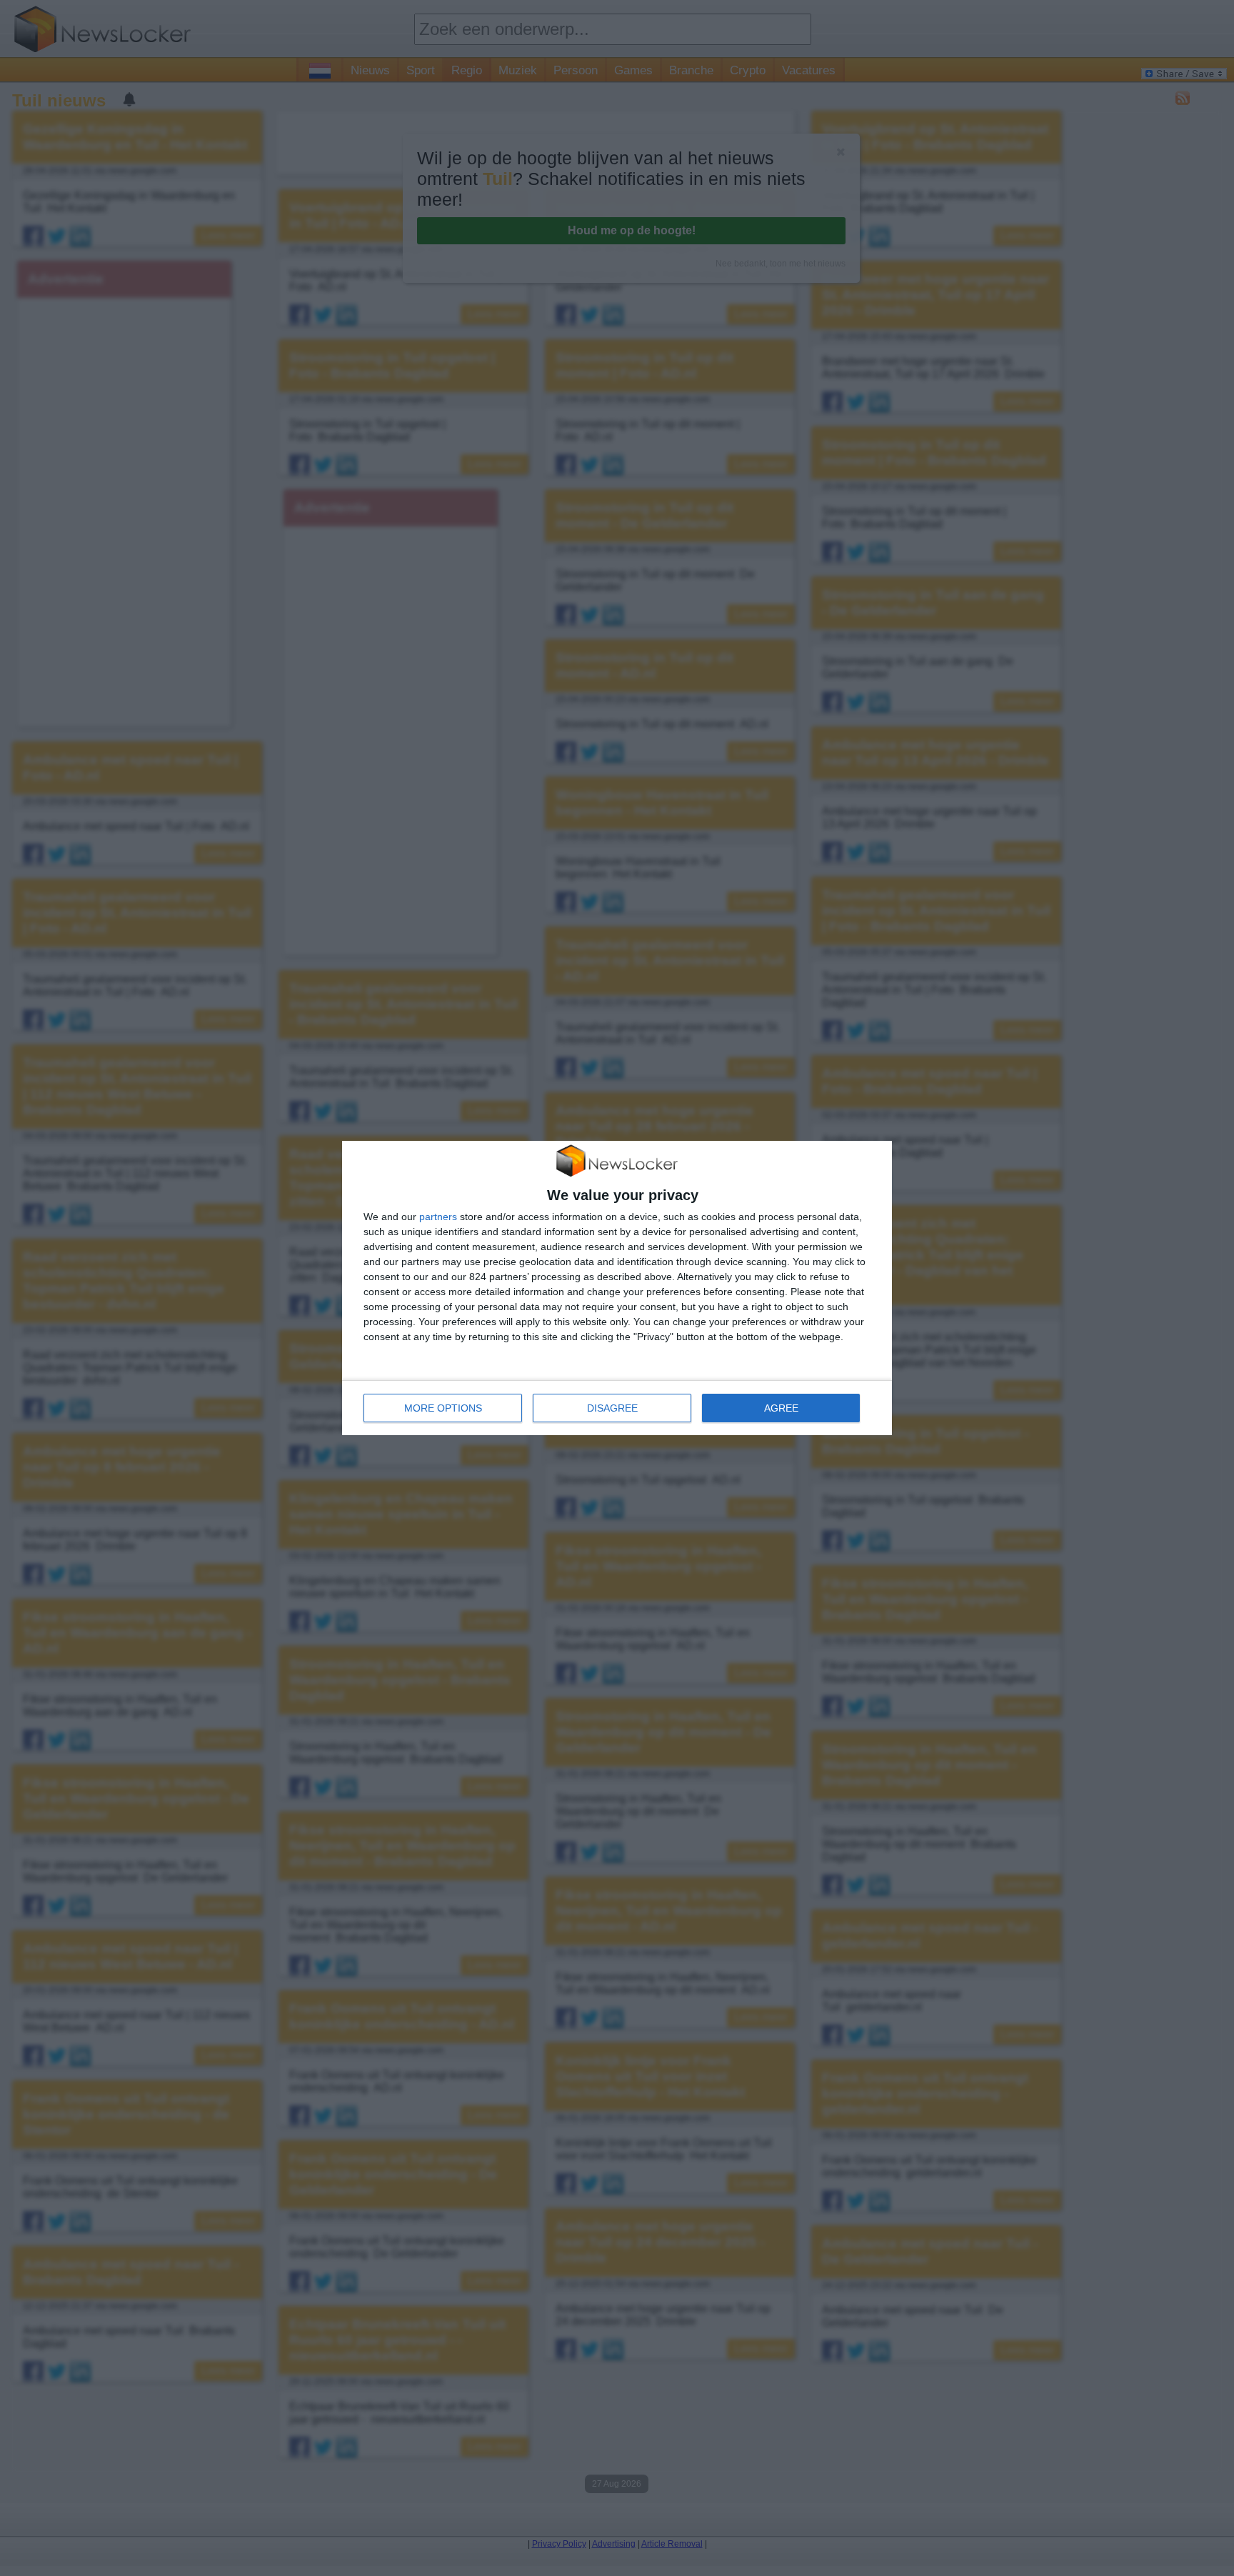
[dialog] (617, 1288)
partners (438, 1217)
